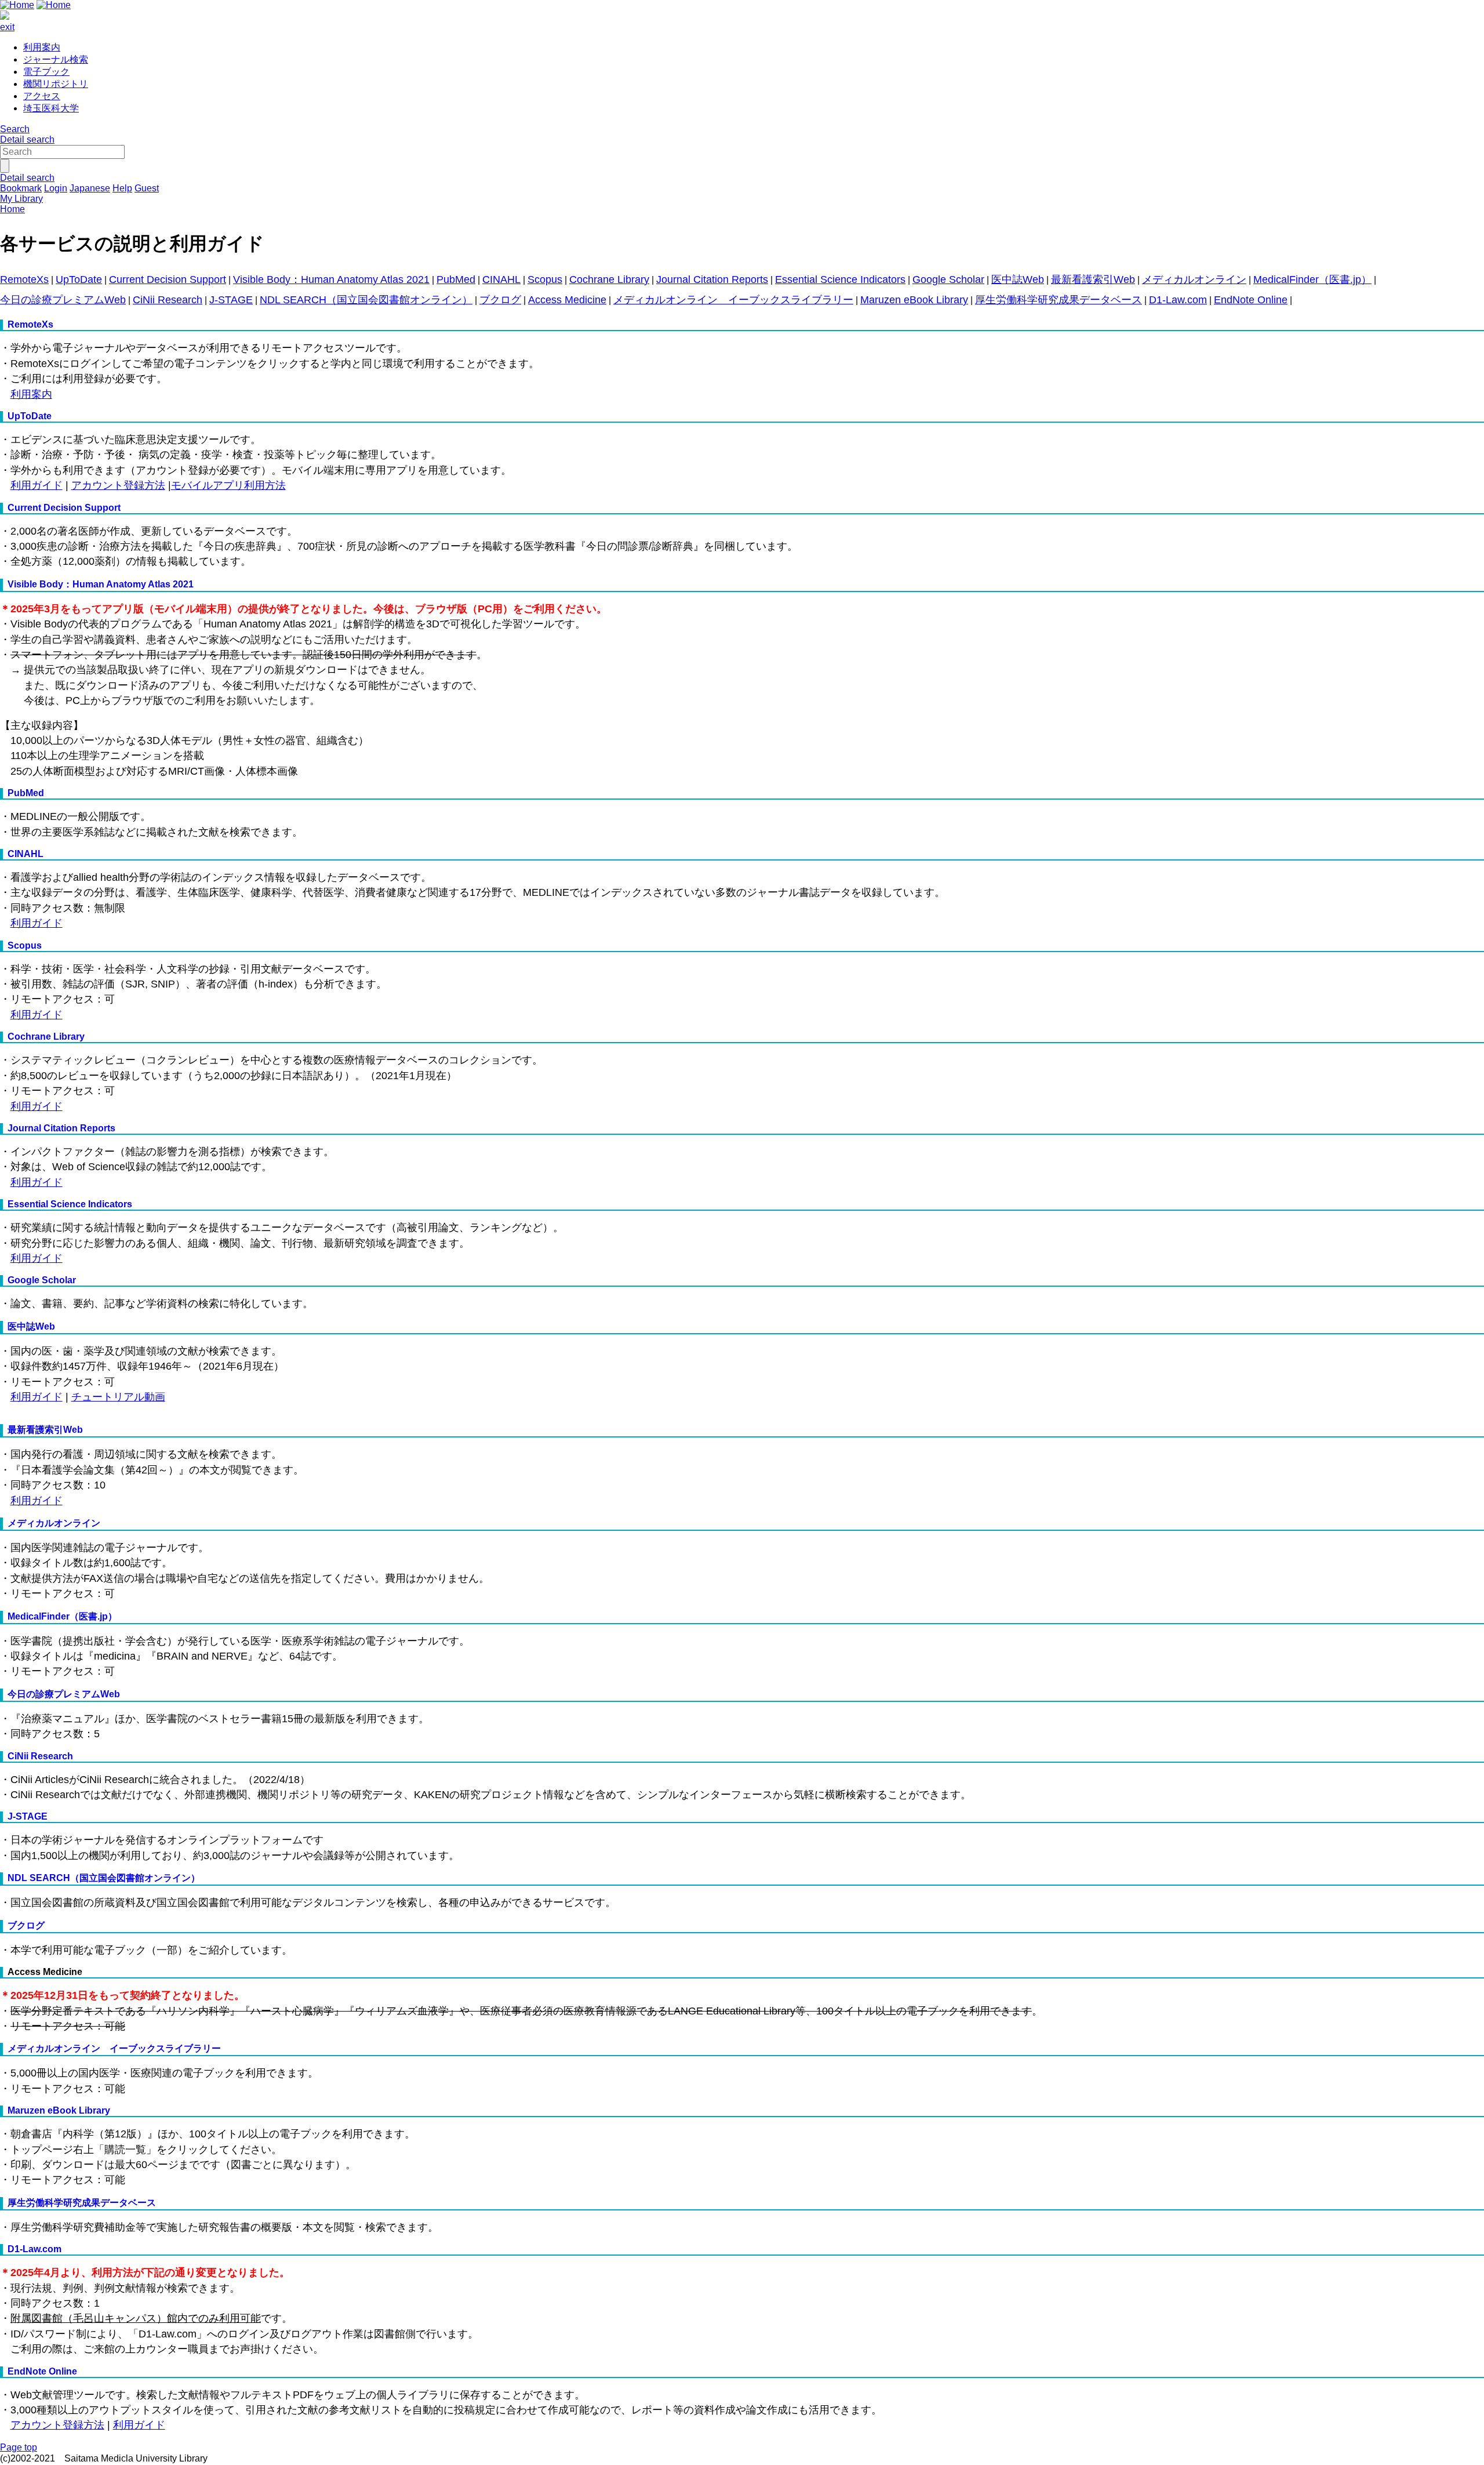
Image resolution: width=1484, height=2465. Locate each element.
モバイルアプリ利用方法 (228, 485)
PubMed (456, 279)
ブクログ (500, 300)
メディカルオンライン (1194, 279)
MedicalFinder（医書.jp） (1312, 279)
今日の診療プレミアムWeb (63, 300)
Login (56, 188)
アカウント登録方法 (118, 485)
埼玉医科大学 (51, 108)
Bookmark (21, 188)
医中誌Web (1018, 279)
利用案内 (42, 47)
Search (15, 129)
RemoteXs (24, 279)
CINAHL (501, 279)
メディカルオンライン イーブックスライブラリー (733, 300)
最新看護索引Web (1093, 279)
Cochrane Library (609, 279)
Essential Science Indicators (840, 279)
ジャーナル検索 (56, 59)
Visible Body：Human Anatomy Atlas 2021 (331, 279)
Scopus (545, 279)
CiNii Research (168, 300)
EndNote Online (1251, 300)
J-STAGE (231, 300)
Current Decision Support (168, 279)
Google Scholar (948, 279)
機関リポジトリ (56, 84)
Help (122, 188)
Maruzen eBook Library (914, 300)
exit (7, 27)
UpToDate (79, 279)
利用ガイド (37, 485)
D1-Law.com (1178, 300)
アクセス (42, 96)
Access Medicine (567, 300)
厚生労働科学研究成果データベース (1059, 300)
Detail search (27, 139)
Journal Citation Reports (712, 279)
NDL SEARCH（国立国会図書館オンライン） (366, 300)
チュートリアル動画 (118, 1397)
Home (12, 209)
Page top (19, 2447)
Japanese (90, 188)
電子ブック (46, 72)
